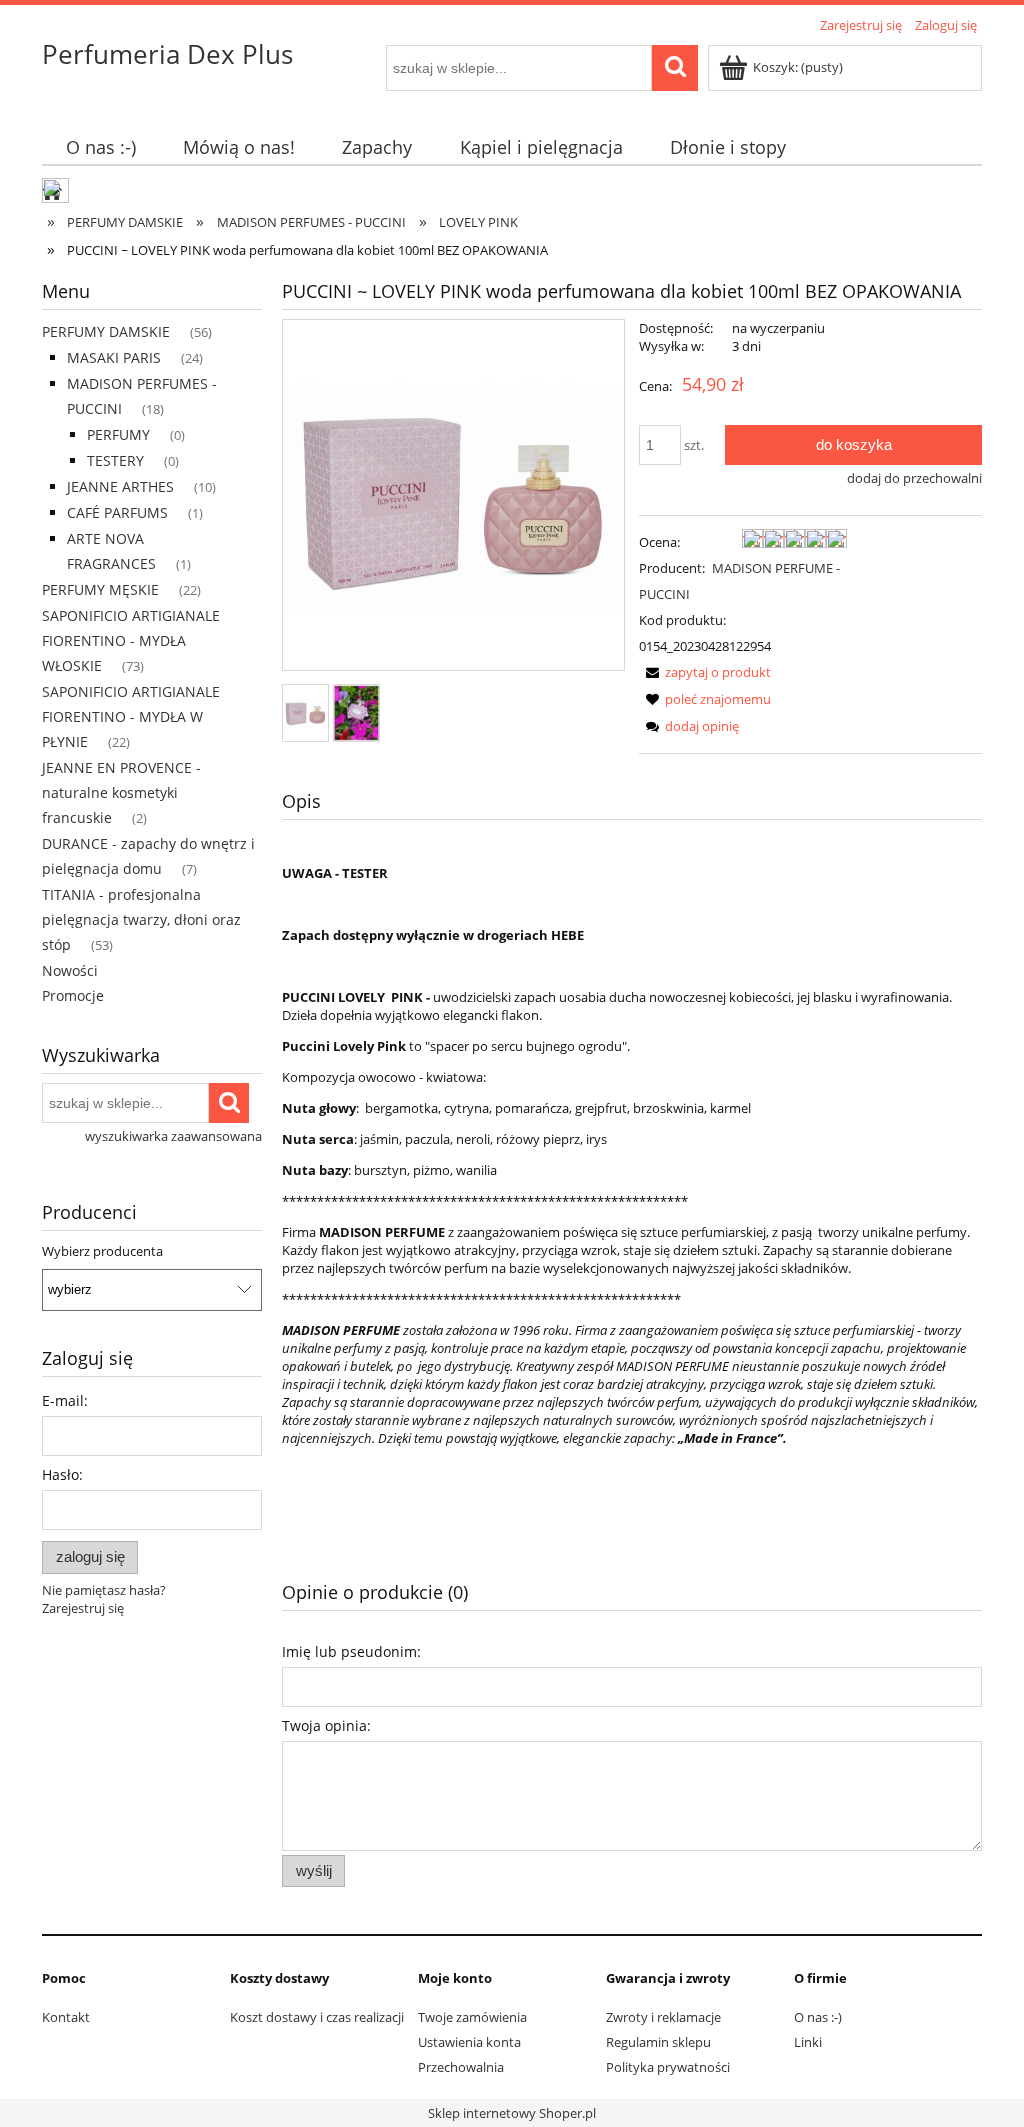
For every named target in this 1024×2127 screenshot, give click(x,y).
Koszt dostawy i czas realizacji (317, 2017)
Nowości (70, 970)
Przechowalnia (461, 2067)
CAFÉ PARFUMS (117, 512)
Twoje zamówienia (472, 2017)
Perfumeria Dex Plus (167, 54)
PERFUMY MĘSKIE (100, 589)
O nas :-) (818, 2017)
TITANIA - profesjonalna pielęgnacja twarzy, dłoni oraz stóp (141, 919)
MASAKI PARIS (114, 357)
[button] (705, 672)
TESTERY (115, 460)
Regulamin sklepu (658, 2042)
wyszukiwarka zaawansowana (173, 1136)
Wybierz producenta (102, 1251)
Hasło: (62, 1474)
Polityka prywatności (668, 2067)
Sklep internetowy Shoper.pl (512, 2113)
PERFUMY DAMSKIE (106, 331)
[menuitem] (100, 147)
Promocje (73, 995)
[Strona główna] (57, 193)
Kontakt (66, 2017)
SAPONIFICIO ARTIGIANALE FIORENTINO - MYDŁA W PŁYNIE (131, 716)
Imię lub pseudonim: (351, 1651)
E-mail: (65, 1400)
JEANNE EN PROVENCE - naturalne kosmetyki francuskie (121, 792)
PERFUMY (118, 434)
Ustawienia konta (469, 2042)
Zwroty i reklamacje (663, 2017)
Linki (808, 2042)
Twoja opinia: (326, 1725)
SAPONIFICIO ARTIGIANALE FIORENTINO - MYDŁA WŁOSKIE (131, 640)
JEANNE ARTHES (120, 486)
